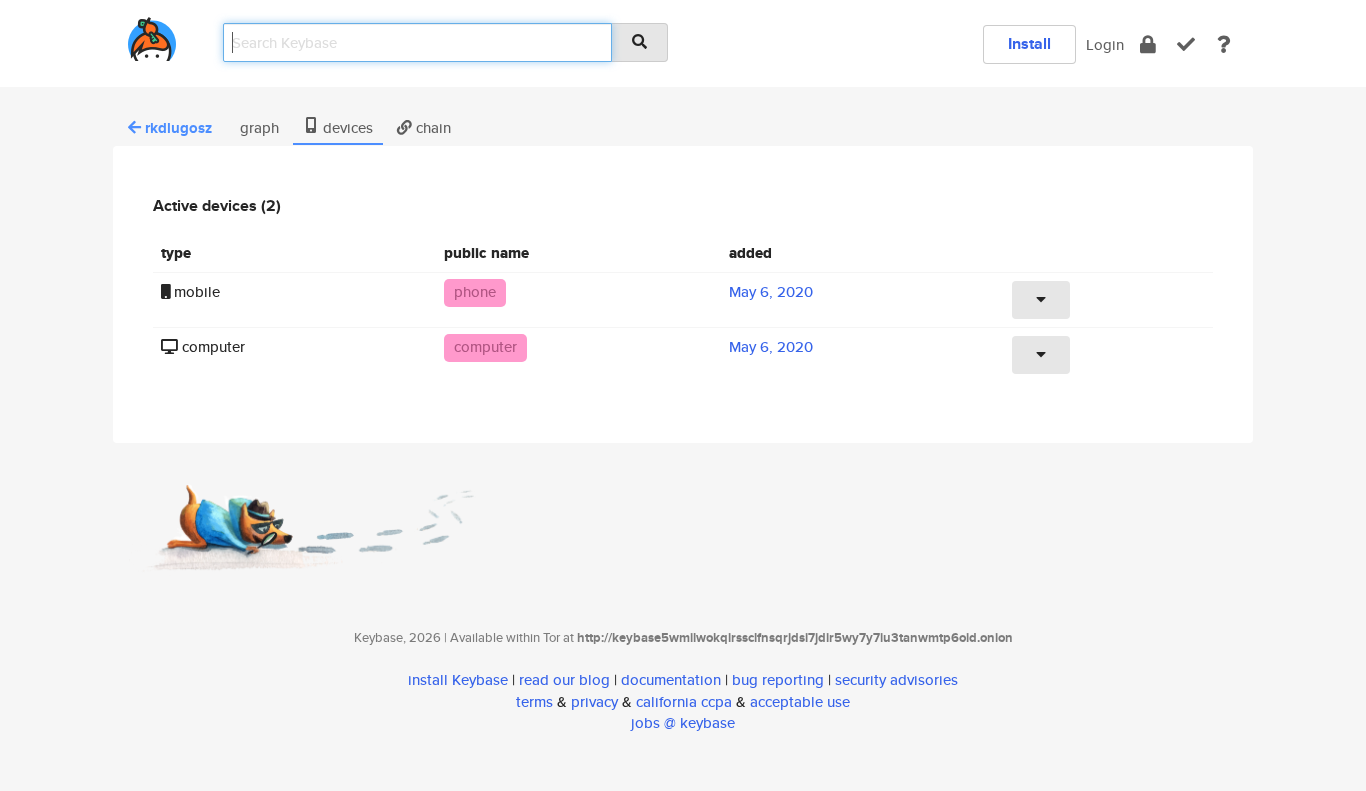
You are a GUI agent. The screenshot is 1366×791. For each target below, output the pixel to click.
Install (1029, 43)
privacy (594, 701)
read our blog (564, 679)
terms (534, 701)
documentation (671, 679)
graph (257, 127)
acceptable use (800, 701)
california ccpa (684, 701)
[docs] (1224, 44)
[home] (152, 35)
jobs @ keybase (683, 722)
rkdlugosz (178, 128)
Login (1105, 44)
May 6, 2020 (771, 291)
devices (346, 127)
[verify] (1186, 44)
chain (431, 127)
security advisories (896, 679)
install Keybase (458, 679)
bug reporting (778, 679)
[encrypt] (1148, 44)
